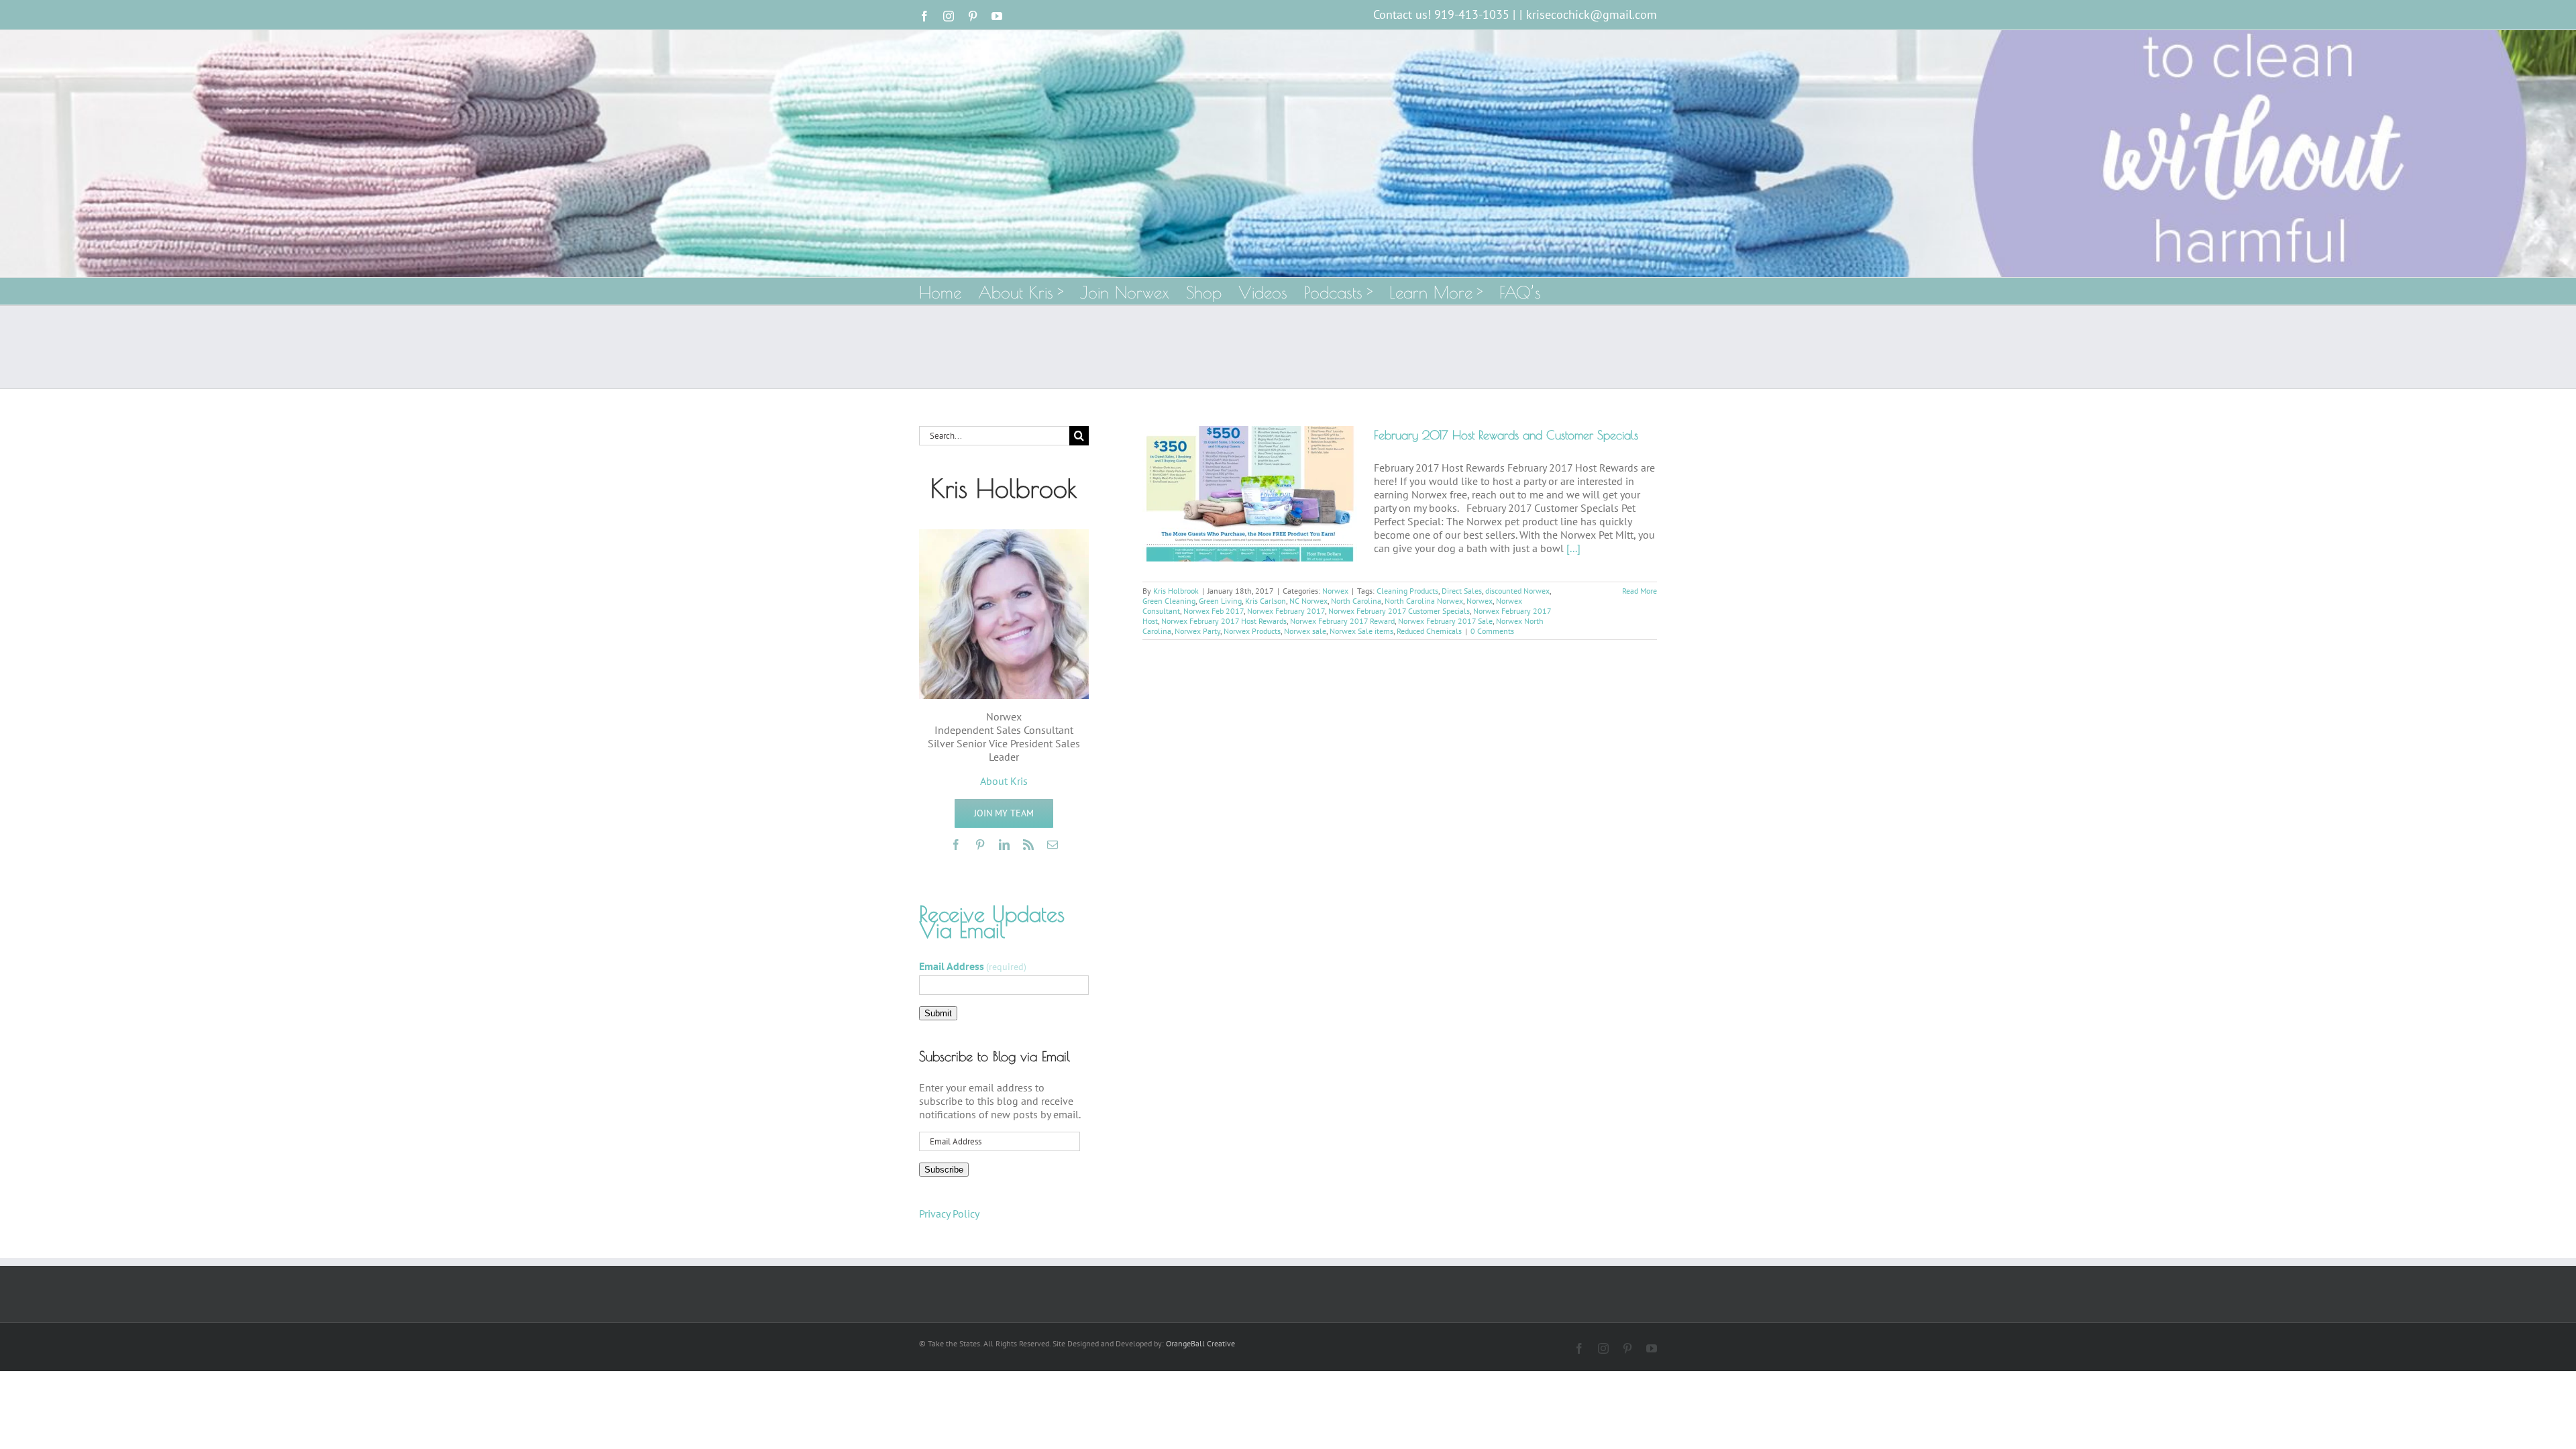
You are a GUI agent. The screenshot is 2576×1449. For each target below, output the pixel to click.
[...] (1573, 548)
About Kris (1004, 781)
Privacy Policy (949, 1214)
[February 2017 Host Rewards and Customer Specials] (1250, 494)
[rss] (1028, 845)
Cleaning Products (1407, 591)
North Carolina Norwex (1424, 601)
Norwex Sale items (1361, 631)
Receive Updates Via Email (992, 922)
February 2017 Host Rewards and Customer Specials (1506, 435)
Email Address (973, 966)
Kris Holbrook (1176, 591)
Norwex (1335, 591)
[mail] (1053, 845)
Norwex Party (1197, 631)
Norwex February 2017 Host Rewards (1224, 621)
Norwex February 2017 (1286, 611)
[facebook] (956, 845)
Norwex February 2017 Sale (1445, 621)
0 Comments (1492, 631)
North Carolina (1356, 601)
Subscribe (944, 1170)
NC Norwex (1308, 601)
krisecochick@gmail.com (1592, 14)
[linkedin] (1004, 845)
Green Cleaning (1169, 601)
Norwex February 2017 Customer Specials (1399, 611)
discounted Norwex (1517, 591)
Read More (1640, 591)
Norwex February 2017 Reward (1342, 621)
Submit (938, 1013)
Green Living (1220, 601)
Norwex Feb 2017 (1214, 611)
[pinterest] (980, 845)
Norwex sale (1305, 631)
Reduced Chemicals (1429, 631)
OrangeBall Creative (1200, 1343)
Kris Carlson (1266, 601)
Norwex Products (1252, 631)
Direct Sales (1462, 591)
